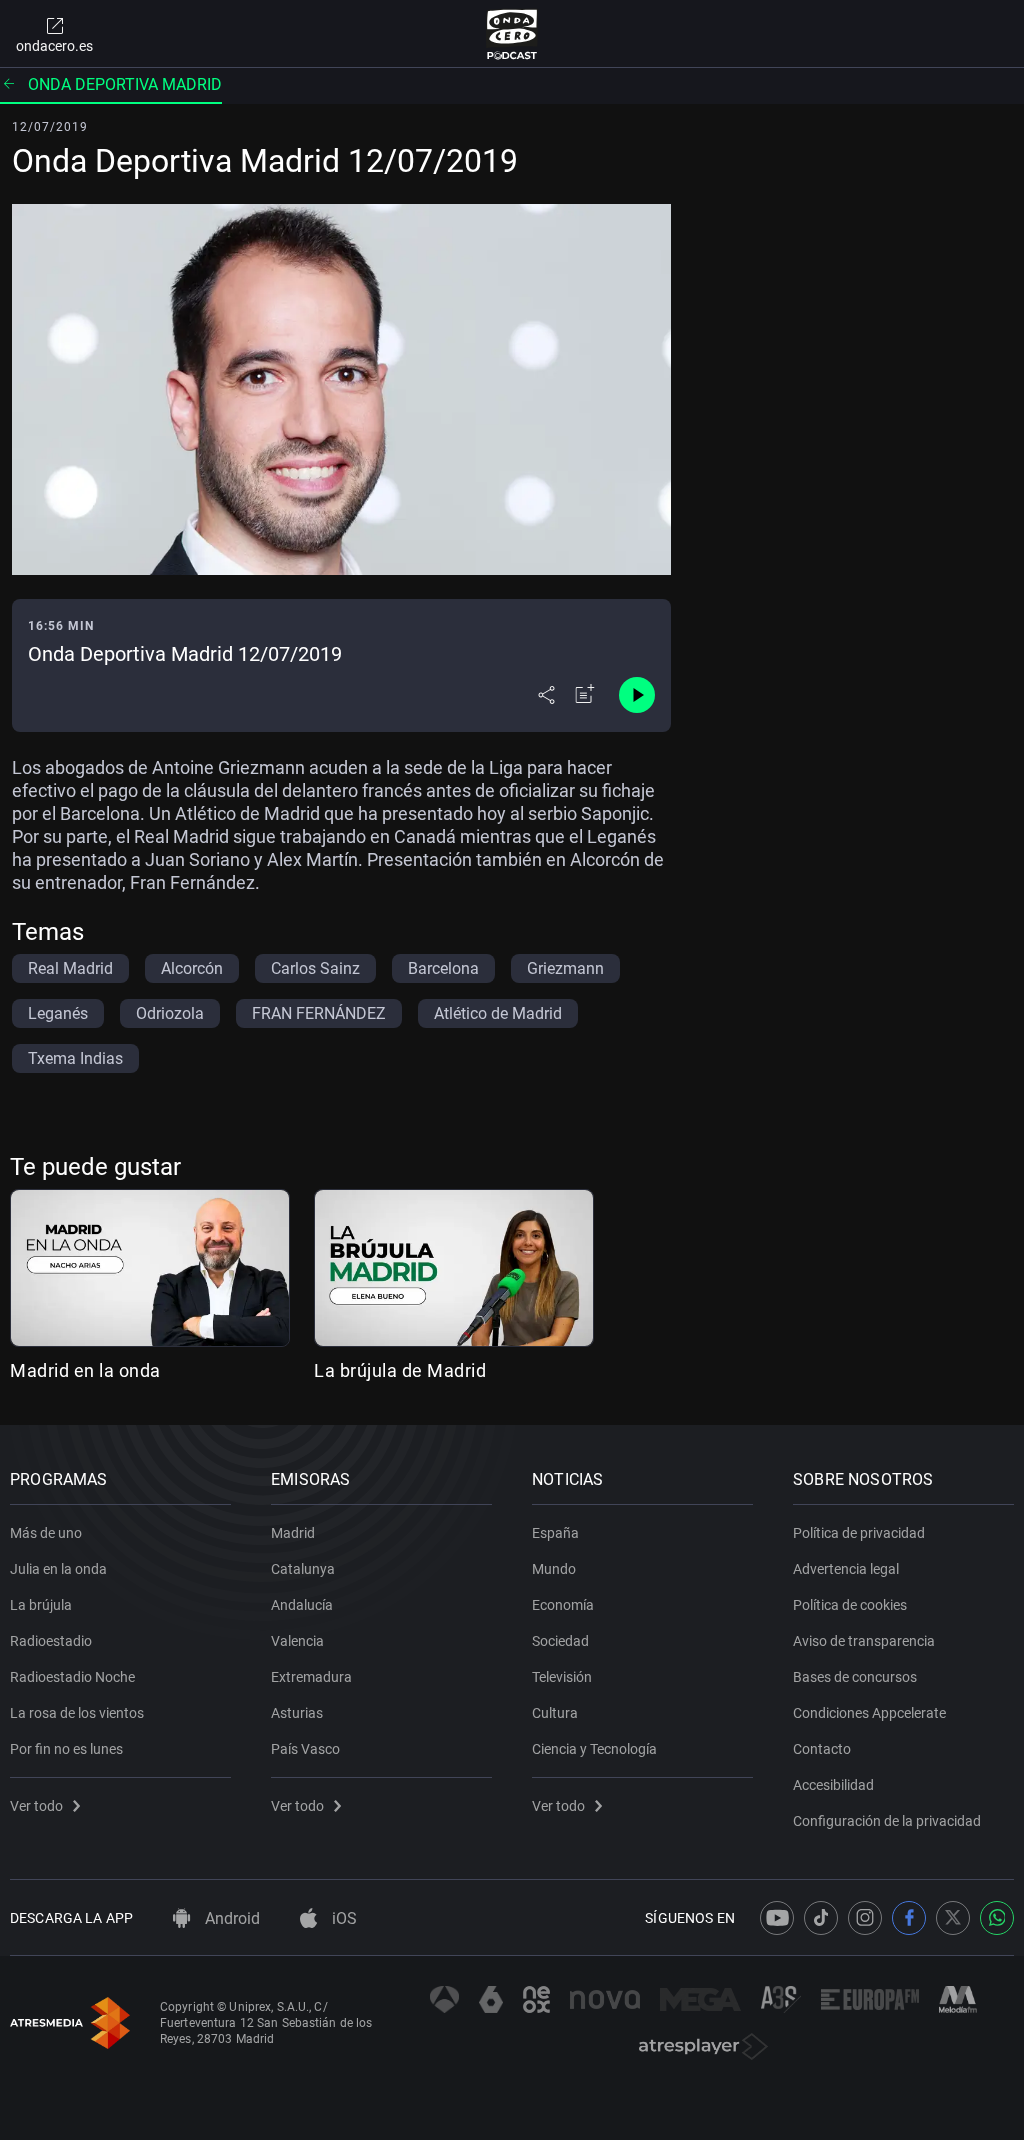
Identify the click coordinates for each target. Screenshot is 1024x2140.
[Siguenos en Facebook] (909, 1918)
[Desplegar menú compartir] (546, 695)
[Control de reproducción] (637, 695)
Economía (563, 1605)
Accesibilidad (833, 1785)
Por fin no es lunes (66, 1749)
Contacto (822, 1749)
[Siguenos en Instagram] (865, 1918)
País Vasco (305, 1749)
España (555, 1533)
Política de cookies (850, 1605)
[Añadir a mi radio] (585, 695)
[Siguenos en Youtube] (777, 1918)
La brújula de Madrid (400, 1370)
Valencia (297, 1641)
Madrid (293, 1533)
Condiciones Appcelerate (869, 1713)
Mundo (554, 1569)
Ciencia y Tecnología (594, 1749)
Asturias (297, 1713)
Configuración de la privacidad (887, 1821)
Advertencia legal (846, 1569)
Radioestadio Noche (72, 1677)
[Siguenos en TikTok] (821, 1918)
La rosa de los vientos (77, 1713)
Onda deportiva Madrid (125, 84)
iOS (342, 1918)
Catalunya (303, 1569)
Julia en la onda (58, 1569)
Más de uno (46, 1533)
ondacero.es (54, 46)
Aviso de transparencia (864, 1641)
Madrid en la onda (85, 1370)
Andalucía (302, 1605)
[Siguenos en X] (953, 1918)
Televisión (562, 1677)
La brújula (41, 1605)
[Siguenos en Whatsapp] (997, 1918)
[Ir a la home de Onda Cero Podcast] (512, 34)
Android (230, 1918)
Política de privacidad (859, 1533)
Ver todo (36, 1806)
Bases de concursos (855, 1677)
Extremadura (311, 1677)
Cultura (555, 1713)
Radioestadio (51, 1641)
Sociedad (560, 1641)
